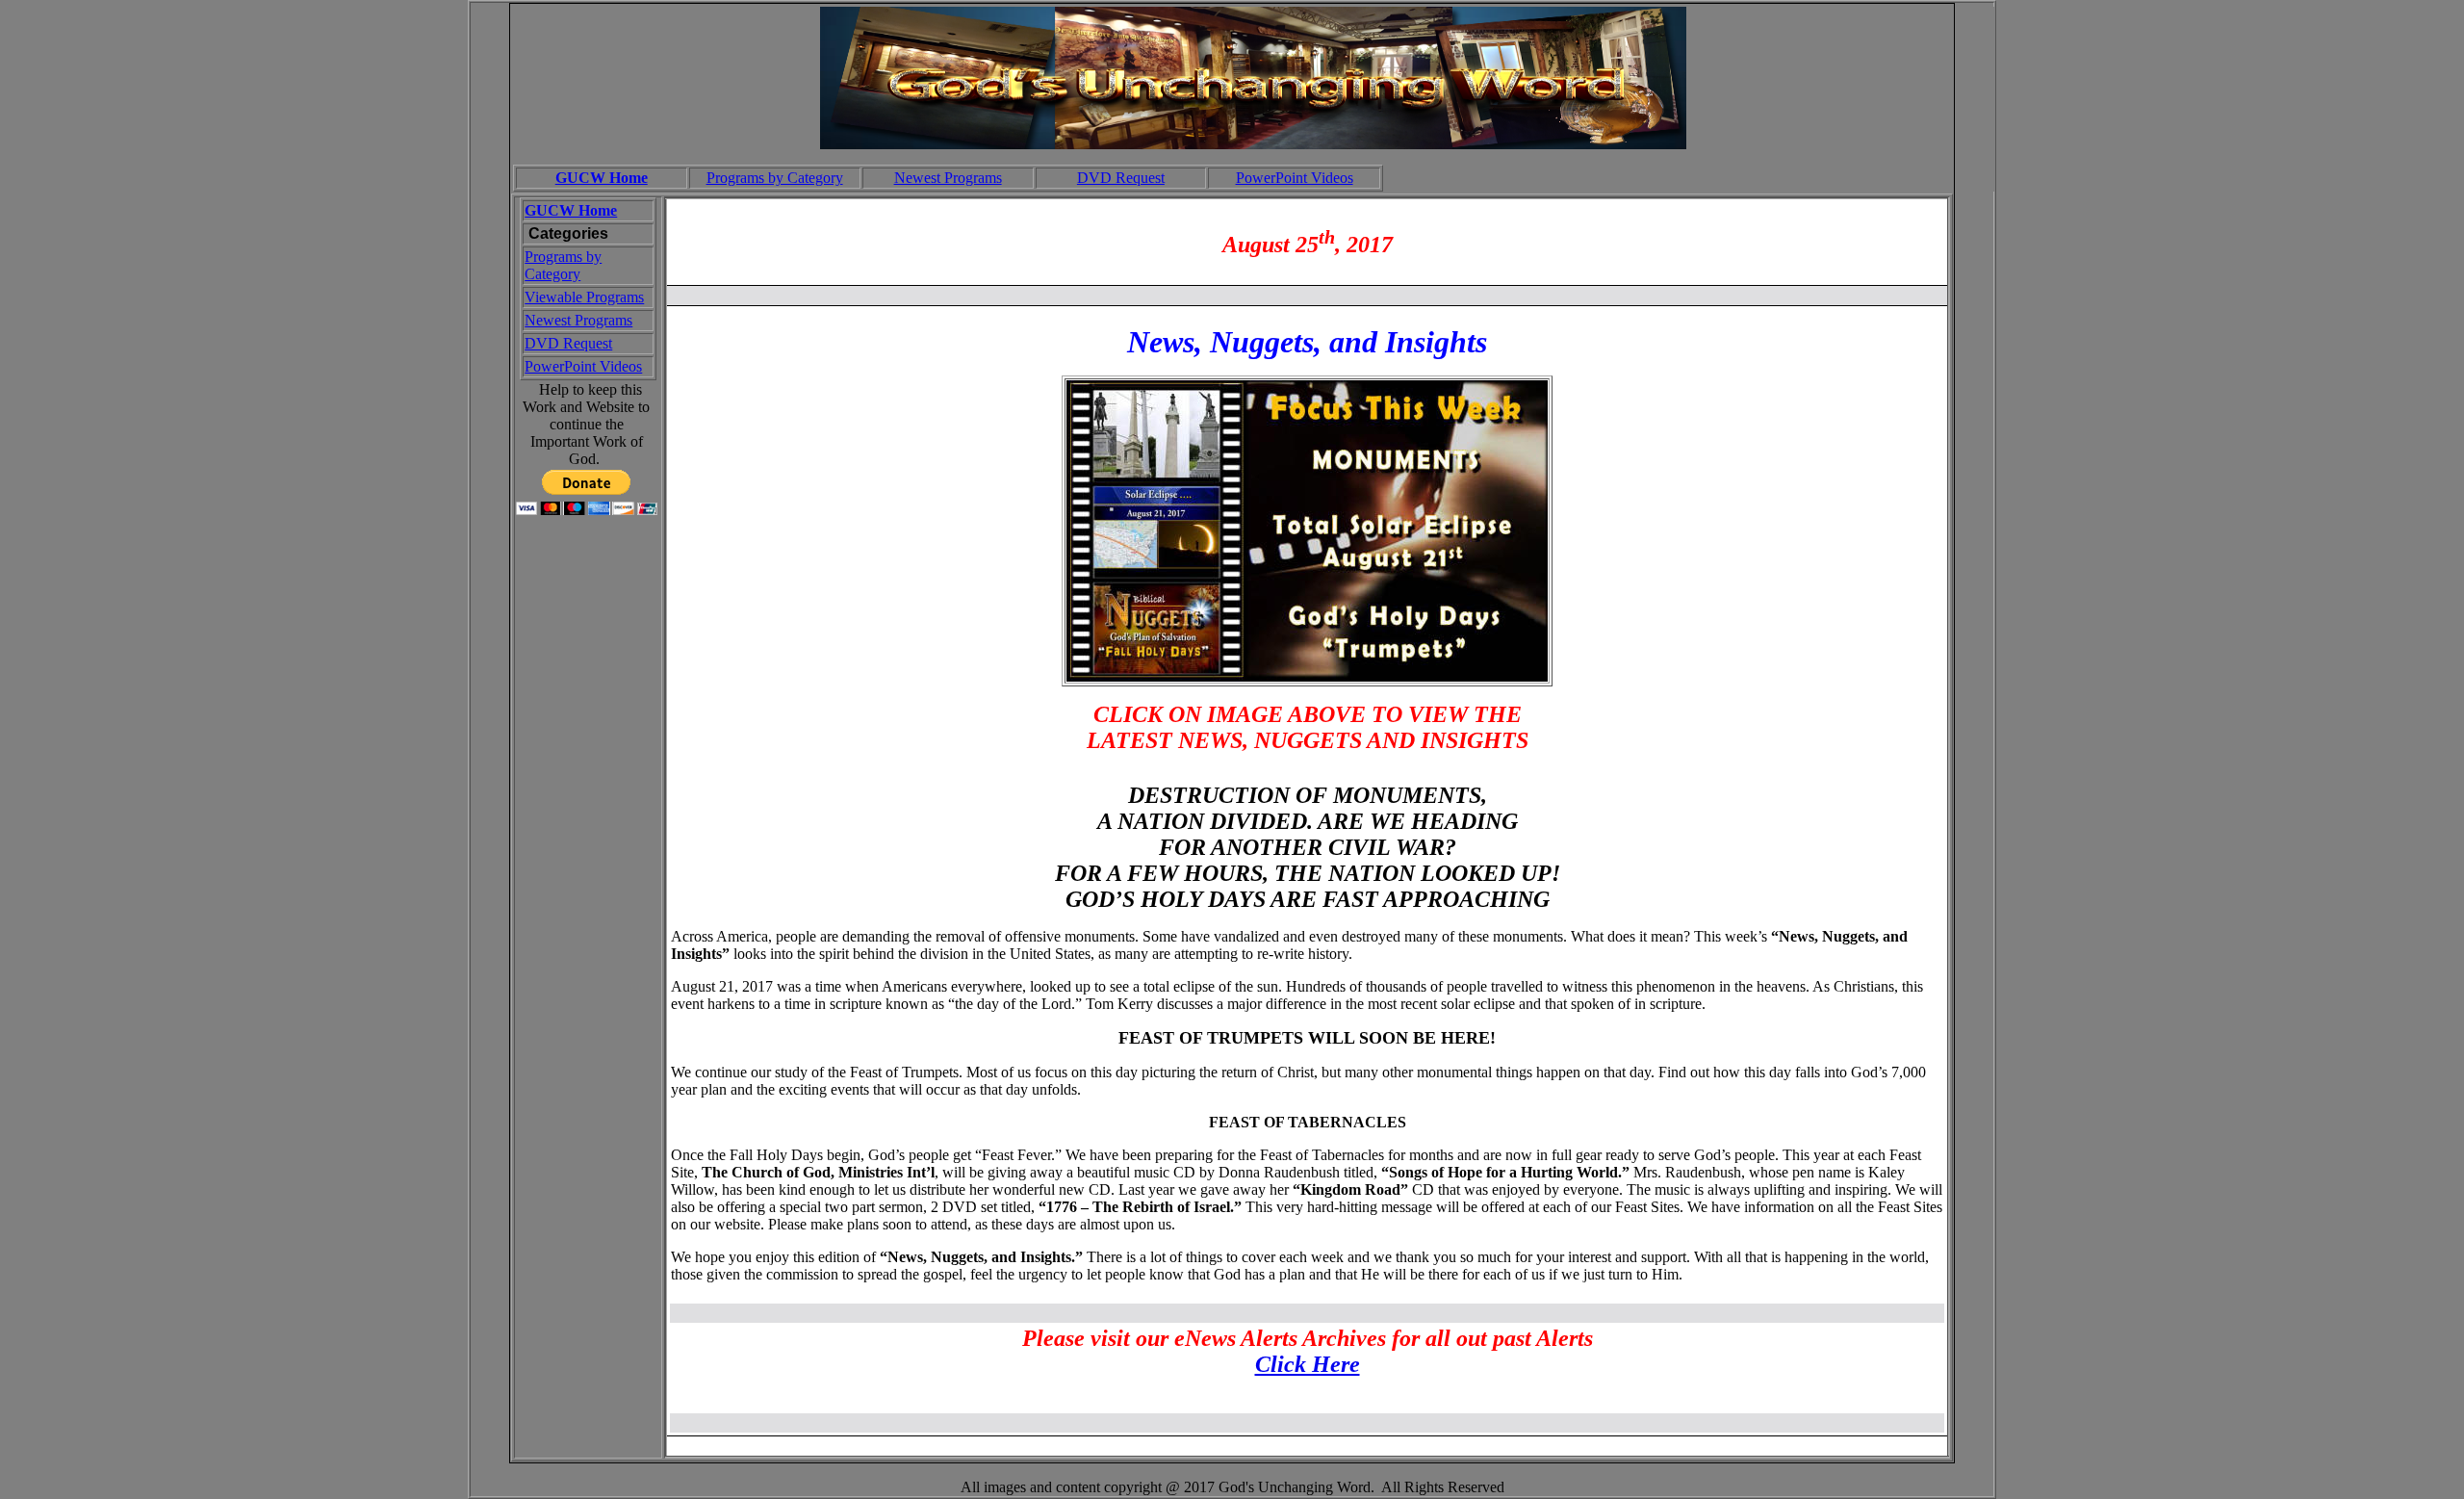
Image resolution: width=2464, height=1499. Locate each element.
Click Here (1308, 1364)
